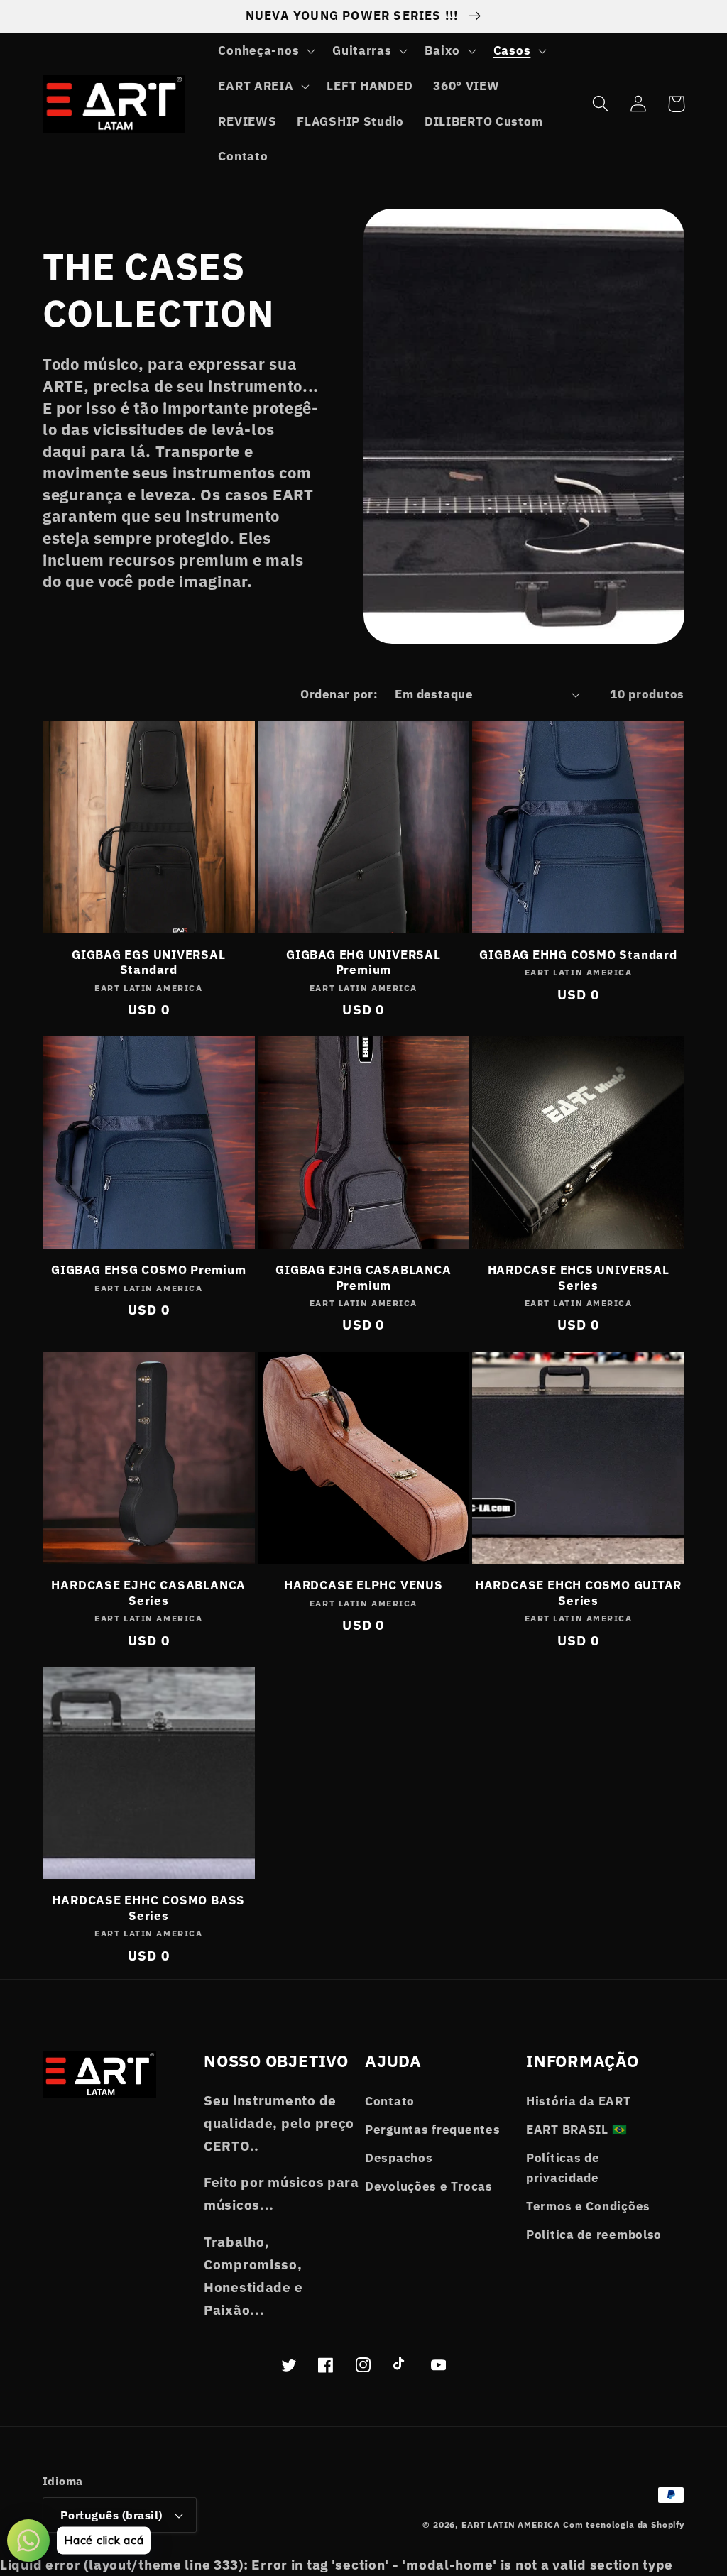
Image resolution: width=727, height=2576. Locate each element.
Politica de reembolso (594, 2235)
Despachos (399, 2158)
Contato (390, 2101)
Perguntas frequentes (432, 2130)
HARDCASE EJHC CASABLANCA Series (148, 1593)
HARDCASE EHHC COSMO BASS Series (148, 1908)
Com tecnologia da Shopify (624, 2525)
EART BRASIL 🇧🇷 (576, 2130)
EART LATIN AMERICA (511, 2525)
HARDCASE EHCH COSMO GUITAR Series (578, 1593)
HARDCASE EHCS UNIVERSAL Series (579, 1278)
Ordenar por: (339, 694)
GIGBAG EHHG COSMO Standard (578, 955)
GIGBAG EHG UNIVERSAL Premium (363, 963)
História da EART (579, 2101)
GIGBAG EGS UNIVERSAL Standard (149, 963)
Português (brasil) (111, 2515)
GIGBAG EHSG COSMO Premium (149, 1270)
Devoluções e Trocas (429, 2186)
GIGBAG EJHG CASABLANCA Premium (363, 1278)
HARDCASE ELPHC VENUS (363, 1585)
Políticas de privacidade (563, 2168)
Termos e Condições (588, 2206)
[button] (265, 51)
